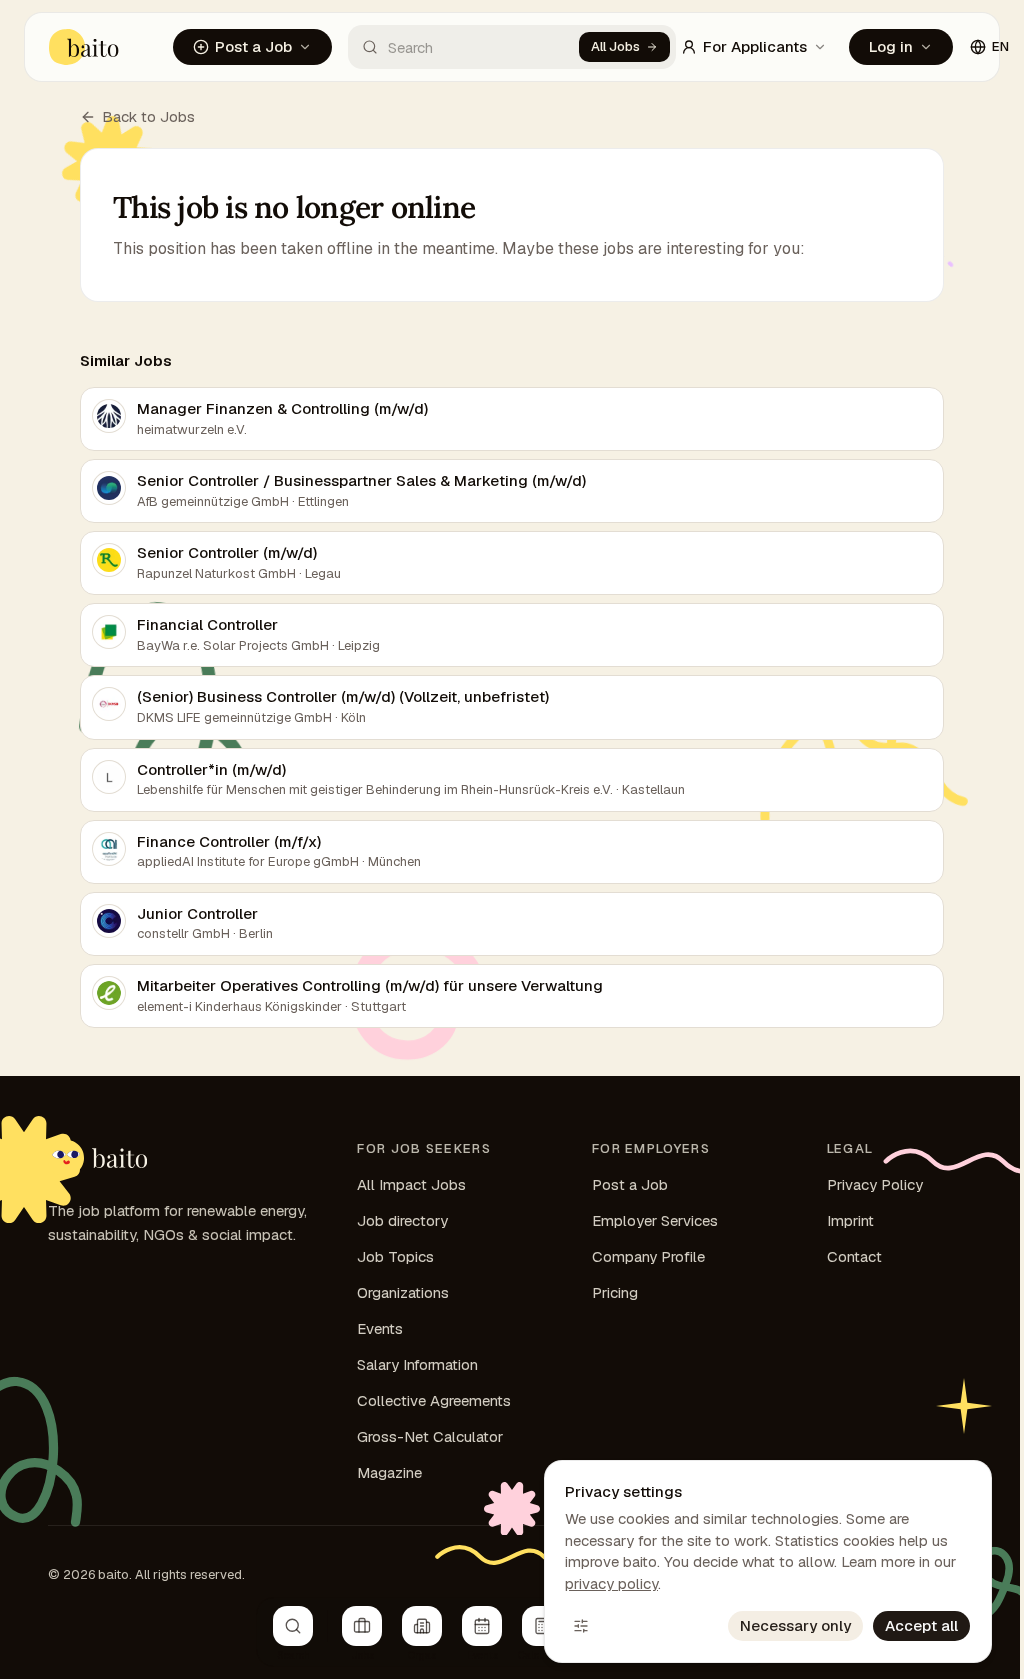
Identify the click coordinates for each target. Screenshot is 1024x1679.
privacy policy (611, 1583)
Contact (854, 1256)
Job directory (402, 1220)
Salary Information (417, 1364)
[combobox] (463, 47)
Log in (891, 46)
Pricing (615, 1292)
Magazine (389, 1472)
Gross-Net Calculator (430, 1436)
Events (380, 1328)
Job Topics (395, 1256)
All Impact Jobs (411, 1184)
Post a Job (253, 46)
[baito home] (84, 47)
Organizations (403, 1292)
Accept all (921, 1625)
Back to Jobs (148, 116)
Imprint (850, 1220)
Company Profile (648, 1256)
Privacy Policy (875, 1184)
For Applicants (755, 46)
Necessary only (795, 1625)
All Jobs (615, 46)
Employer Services (655, 1220)
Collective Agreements (434, 1400)
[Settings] (581, 1626)
